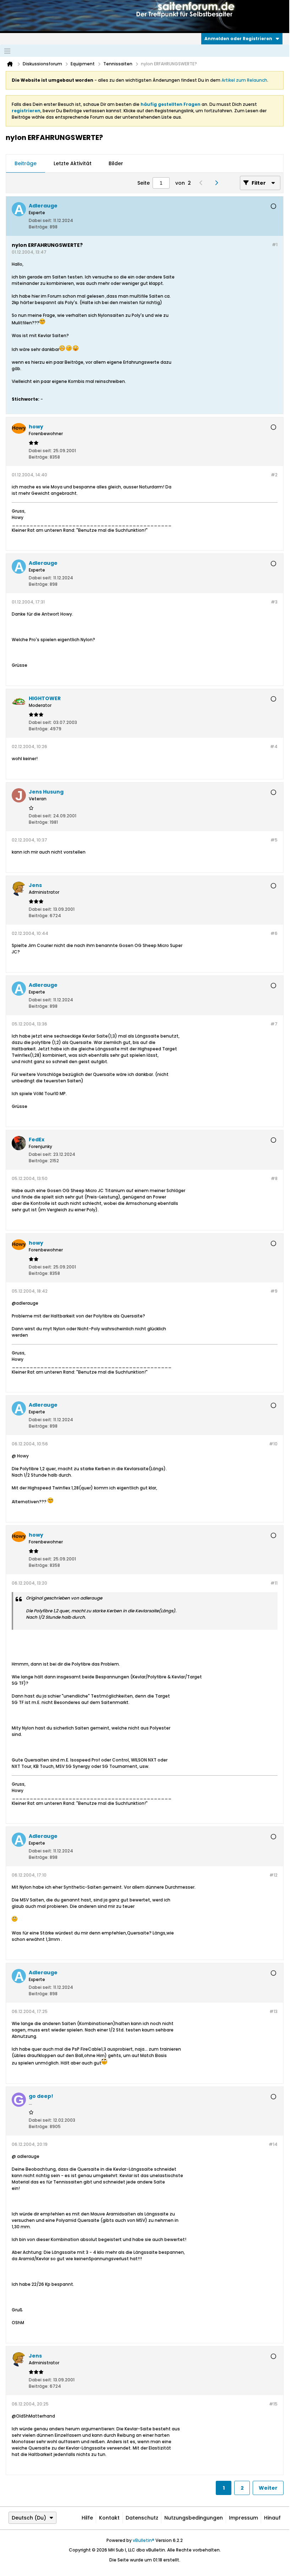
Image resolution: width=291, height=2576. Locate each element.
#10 (273, 1444)
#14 (273, 2144)
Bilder (116, 163)
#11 (274, 1583)
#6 (274, 933)
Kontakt (109, 2518)
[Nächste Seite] (218, 183)
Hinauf (272, 2518)
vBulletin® (144, 2540)
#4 (274, 746)
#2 (274, 475)
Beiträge (26, 163)
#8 (274, 1178)
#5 (274, 840)
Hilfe (87, 2518)
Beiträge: (39, 227)
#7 (274, 1024)
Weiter (268, 2488)
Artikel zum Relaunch (244, 80)
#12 (273, 1875)
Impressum (243, 2518)
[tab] (26, 164)
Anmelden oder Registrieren (238, 39)
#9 (274, 1291)
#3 (274, 602)
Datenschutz (142, 2518)
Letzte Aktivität (73, 163)
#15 (273, 2404)
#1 (275, 245)
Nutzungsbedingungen (194, 2518)
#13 (273, 2011)
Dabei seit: (40, 220)
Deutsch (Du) (29, 2518)
